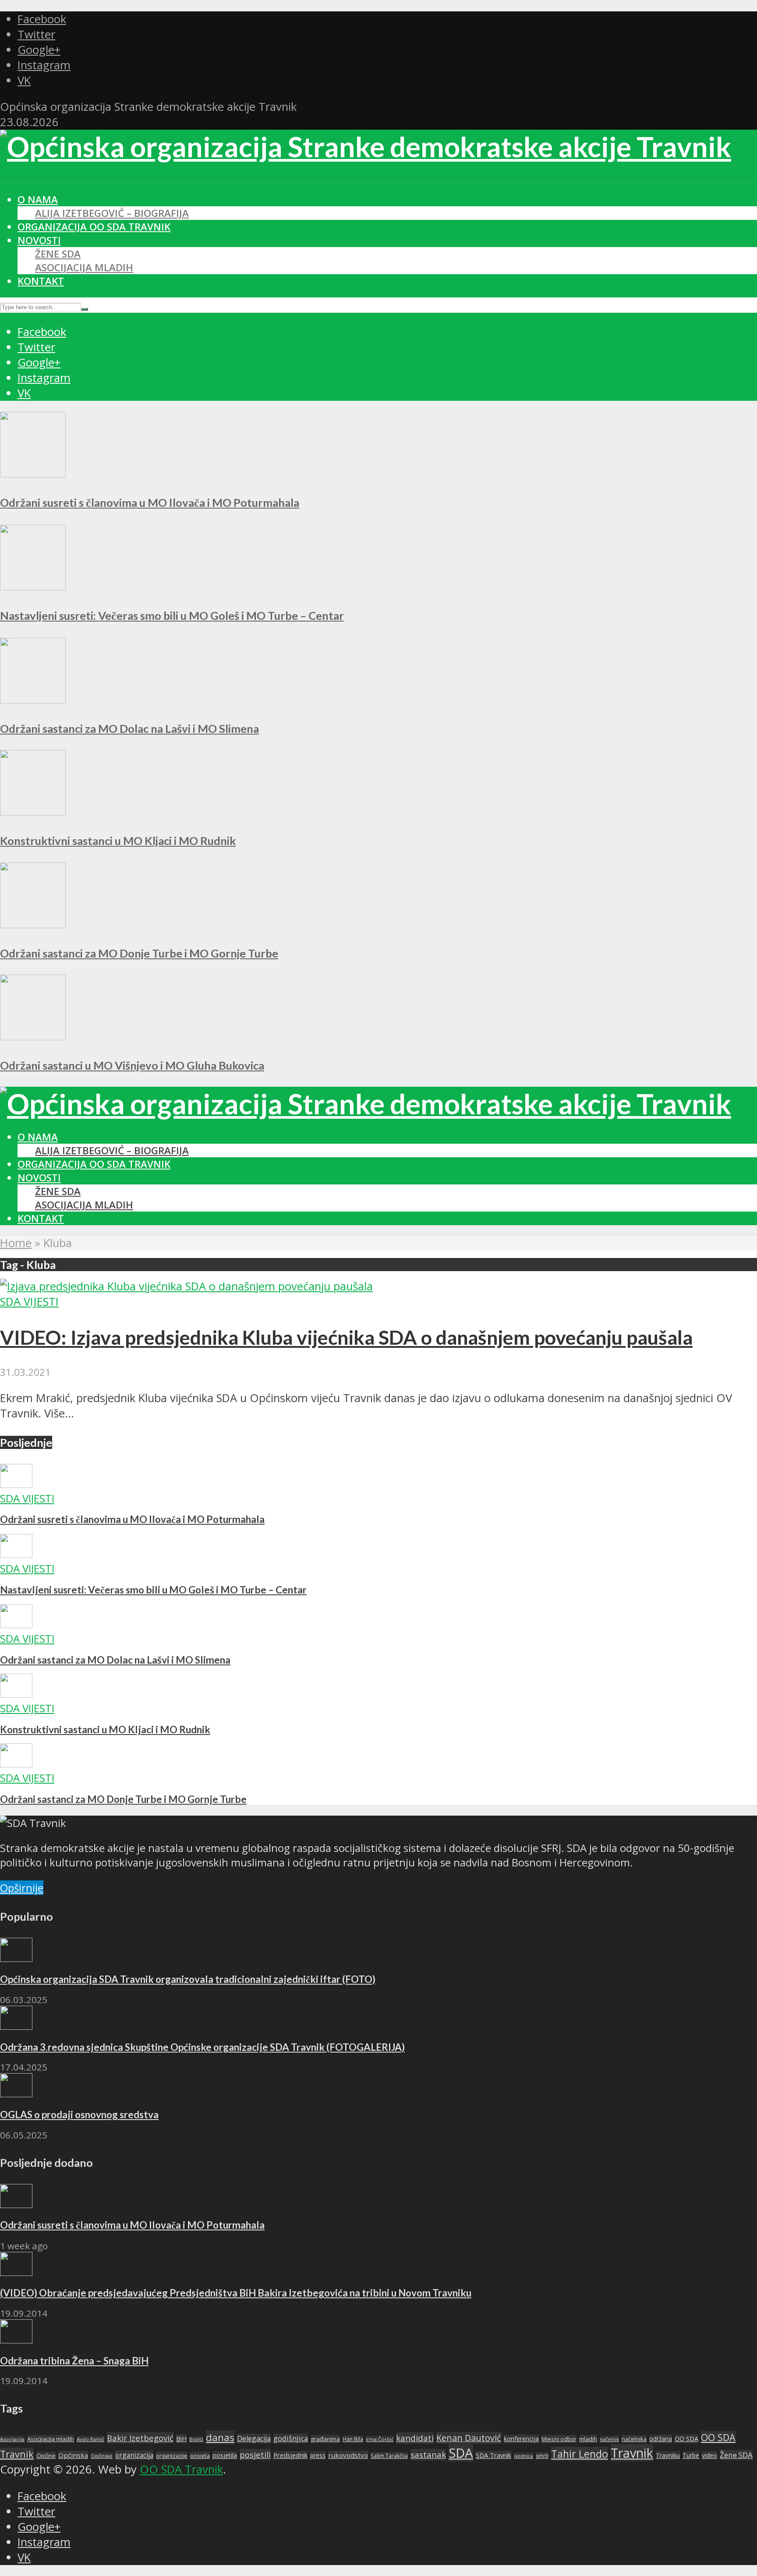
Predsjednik (290, 2455)
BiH (181, 2438)
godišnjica (291, 2438)
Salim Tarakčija (389, 2456)
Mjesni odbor (559, 2439)
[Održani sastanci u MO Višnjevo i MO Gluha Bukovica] (33, 1036)
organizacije (172, 2456)
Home (16, 1243)
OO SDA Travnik (181, 2469)
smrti (542, 2456)
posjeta (200, 2456)
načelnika (634, 2439)
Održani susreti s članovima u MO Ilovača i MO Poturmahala (150, 502)
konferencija (521, 2439)
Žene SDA (58, 254)
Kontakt (41, 281)
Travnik (632, 2453)
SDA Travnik (493, 2455)
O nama (38, 200)
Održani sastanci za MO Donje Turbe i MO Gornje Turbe (139, 953)
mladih (588, 2439)
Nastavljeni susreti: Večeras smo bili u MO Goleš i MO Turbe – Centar (172, 615)
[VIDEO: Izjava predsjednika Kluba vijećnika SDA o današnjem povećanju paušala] (186, 1286)
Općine (46, 2456)
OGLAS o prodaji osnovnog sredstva (79, 2115)
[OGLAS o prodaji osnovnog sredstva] (16, 2093)
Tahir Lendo (580, 2454)
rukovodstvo (348, 2455)
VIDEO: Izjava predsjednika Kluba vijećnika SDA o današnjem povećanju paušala (346, 1337)
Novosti (39, 240)
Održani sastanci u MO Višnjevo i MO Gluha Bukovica (132, 1065)
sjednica (524, 2456)
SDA (461, 2453)
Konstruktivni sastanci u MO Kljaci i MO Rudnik (118, 841)
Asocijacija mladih (84, 267)
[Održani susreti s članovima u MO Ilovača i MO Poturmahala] (33, 473)
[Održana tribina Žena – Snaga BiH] (16, 2339)
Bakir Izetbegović (140, 2438)
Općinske (102, 2456)
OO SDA (686, 2439)
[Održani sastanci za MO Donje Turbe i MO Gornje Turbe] (33, 924)
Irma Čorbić (380, 2439)
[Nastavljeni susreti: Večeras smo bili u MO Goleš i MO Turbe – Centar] (33, 586)
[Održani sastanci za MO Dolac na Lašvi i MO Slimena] (33, 699)
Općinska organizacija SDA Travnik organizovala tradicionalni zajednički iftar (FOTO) (188, 1979)
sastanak (428, 2455)
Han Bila (353, 2439)
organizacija (134, 2455)
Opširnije (22, 1888)
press (318, 2455)
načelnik (609, 2439)
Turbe (691, 2455)
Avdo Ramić (90, 2439)
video (709, 2455)
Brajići (196, 2439)
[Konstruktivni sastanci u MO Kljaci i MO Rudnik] (33, 811)
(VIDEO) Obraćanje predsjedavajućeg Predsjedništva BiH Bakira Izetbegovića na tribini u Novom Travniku (236, 2293)
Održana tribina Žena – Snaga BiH (74, 2361)
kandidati (415, 2438)
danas (220, 2437)
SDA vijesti (29, 1302)
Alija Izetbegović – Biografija (112, 213)
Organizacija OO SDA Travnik (94, 227)
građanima (325, 2439)
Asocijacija (12, 2439)
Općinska (73, 2455)
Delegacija (254, 2438)
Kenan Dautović (469, 2438)
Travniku (668, 2455)
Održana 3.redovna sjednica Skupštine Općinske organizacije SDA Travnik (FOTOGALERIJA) (202, 2047)
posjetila (225, 2455)
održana (661, 2439)
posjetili (255, 2454)
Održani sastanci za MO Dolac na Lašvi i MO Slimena (129, 728)
